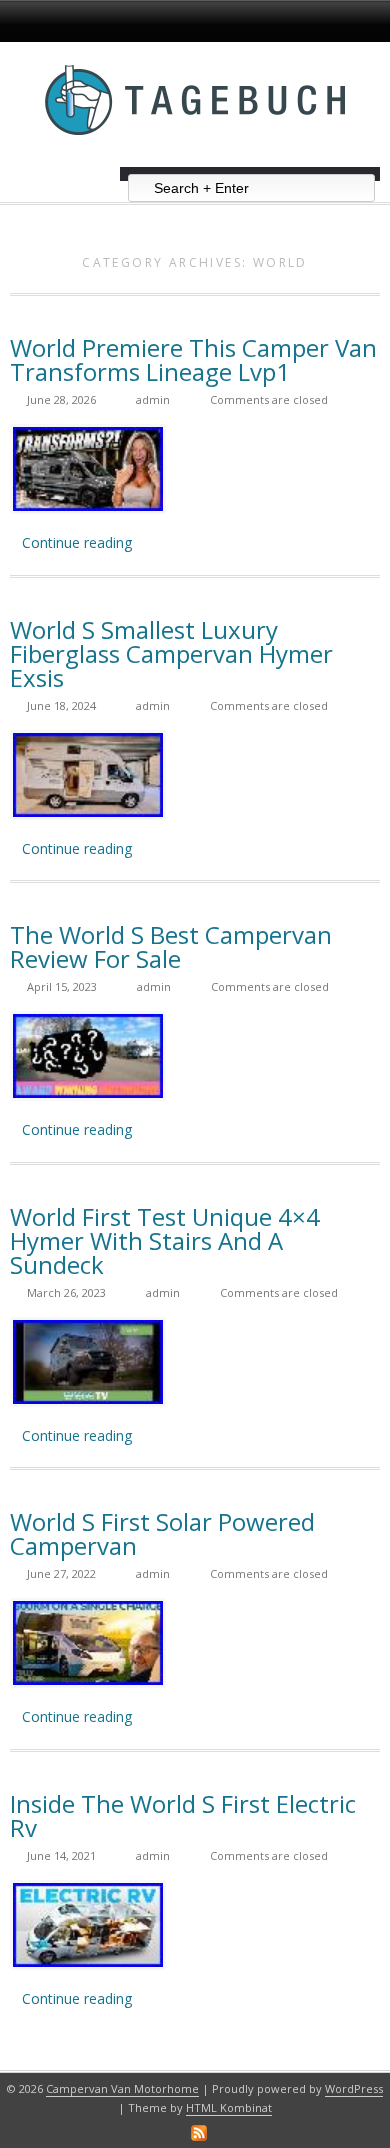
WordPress (354, 2088)
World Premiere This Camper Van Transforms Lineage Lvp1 (193, 359)
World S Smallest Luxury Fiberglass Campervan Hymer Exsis (171, 653)
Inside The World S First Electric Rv (183, 1815)
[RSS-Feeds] (199, 2133)
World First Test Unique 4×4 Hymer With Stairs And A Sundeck (165, 1240)
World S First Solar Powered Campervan (162, 1533)
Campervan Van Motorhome (122, 2088)
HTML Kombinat (229, 2107)
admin (153, 399)
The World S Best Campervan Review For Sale (171, 946)
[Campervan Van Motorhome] (195, 159)
